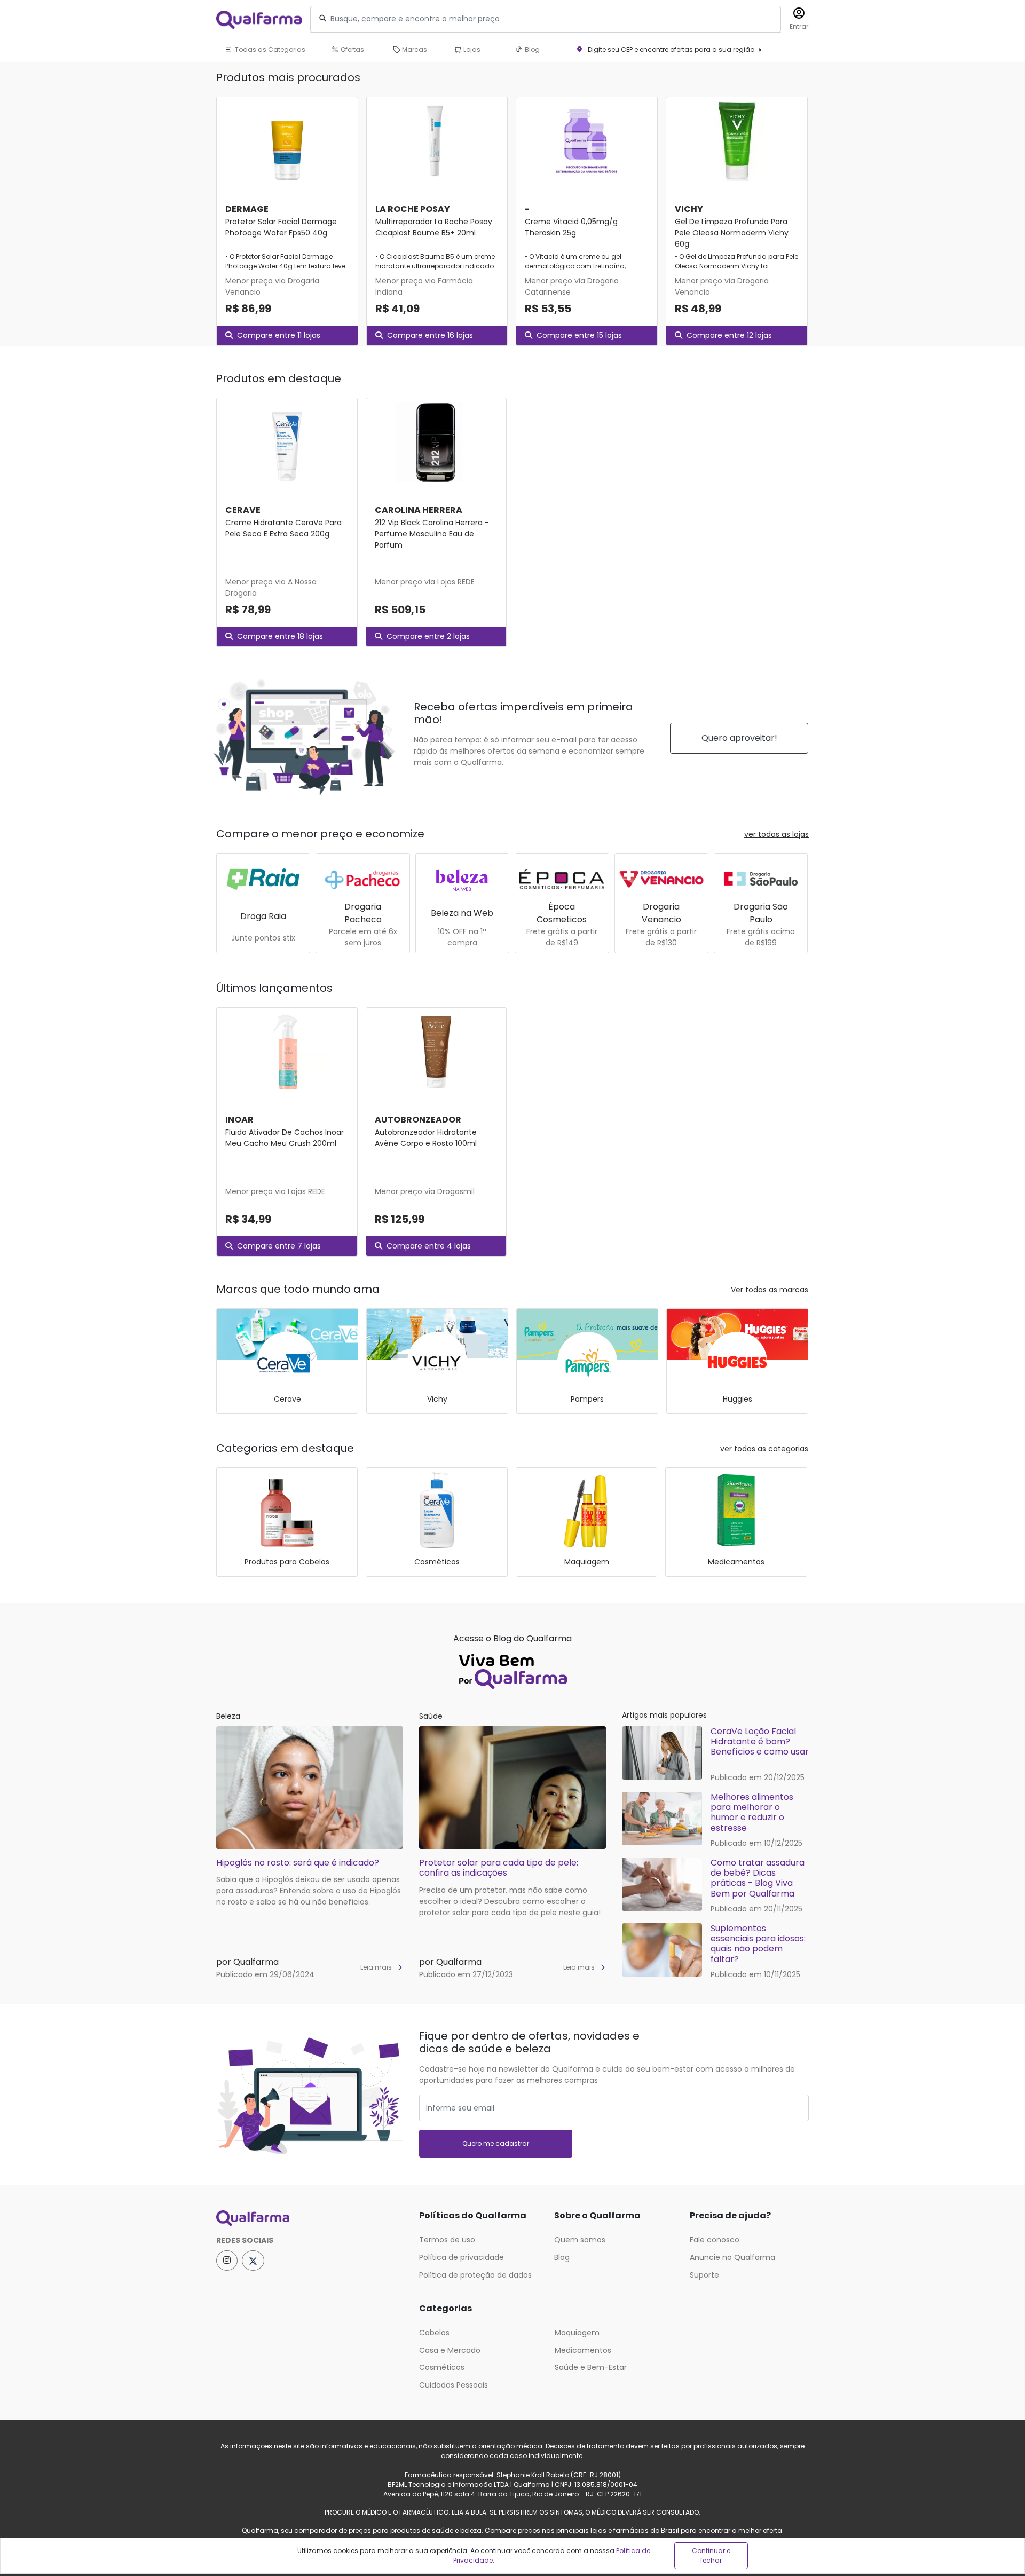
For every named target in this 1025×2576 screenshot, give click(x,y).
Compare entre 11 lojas (279, 335)
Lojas (471, 49)
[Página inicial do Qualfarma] (310, 2218)
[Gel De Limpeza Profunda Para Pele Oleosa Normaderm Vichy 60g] (737, 141)
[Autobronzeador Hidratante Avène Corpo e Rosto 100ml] (436, 1052)
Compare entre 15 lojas (579, 335)
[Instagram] (227, 2261)
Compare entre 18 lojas (280, 636)
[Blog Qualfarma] (512, 1669)
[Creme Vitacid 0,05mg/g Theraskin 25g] (587, 141)
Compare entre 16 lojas (430, 335)
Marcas (414, 49)
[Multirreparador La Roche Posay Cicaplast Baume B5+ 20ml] (437, 141)
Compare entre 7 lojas (279, 1246)
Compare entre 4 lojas (429, 1246)
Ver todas (770, 1290)
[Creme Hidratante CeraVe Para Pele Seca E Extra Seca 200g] (287, 442)
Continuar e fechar (711, 2555)
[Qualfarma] (259, 19)
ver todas (776, 834)
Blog (531, 49)
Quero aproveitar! (739, 738)
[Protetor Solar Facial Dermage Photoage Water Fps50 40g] (287, 141)
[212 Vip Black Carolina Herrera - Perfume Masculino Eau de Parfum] (436, 442)
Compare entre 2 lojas (428, 636)
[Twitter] (253, 2261)
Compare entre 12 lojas (729, 335)
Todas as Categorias (269, 49)
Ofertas (352, 49)
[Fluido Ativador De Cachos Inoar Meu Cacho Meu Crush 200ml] (287, 1052)
